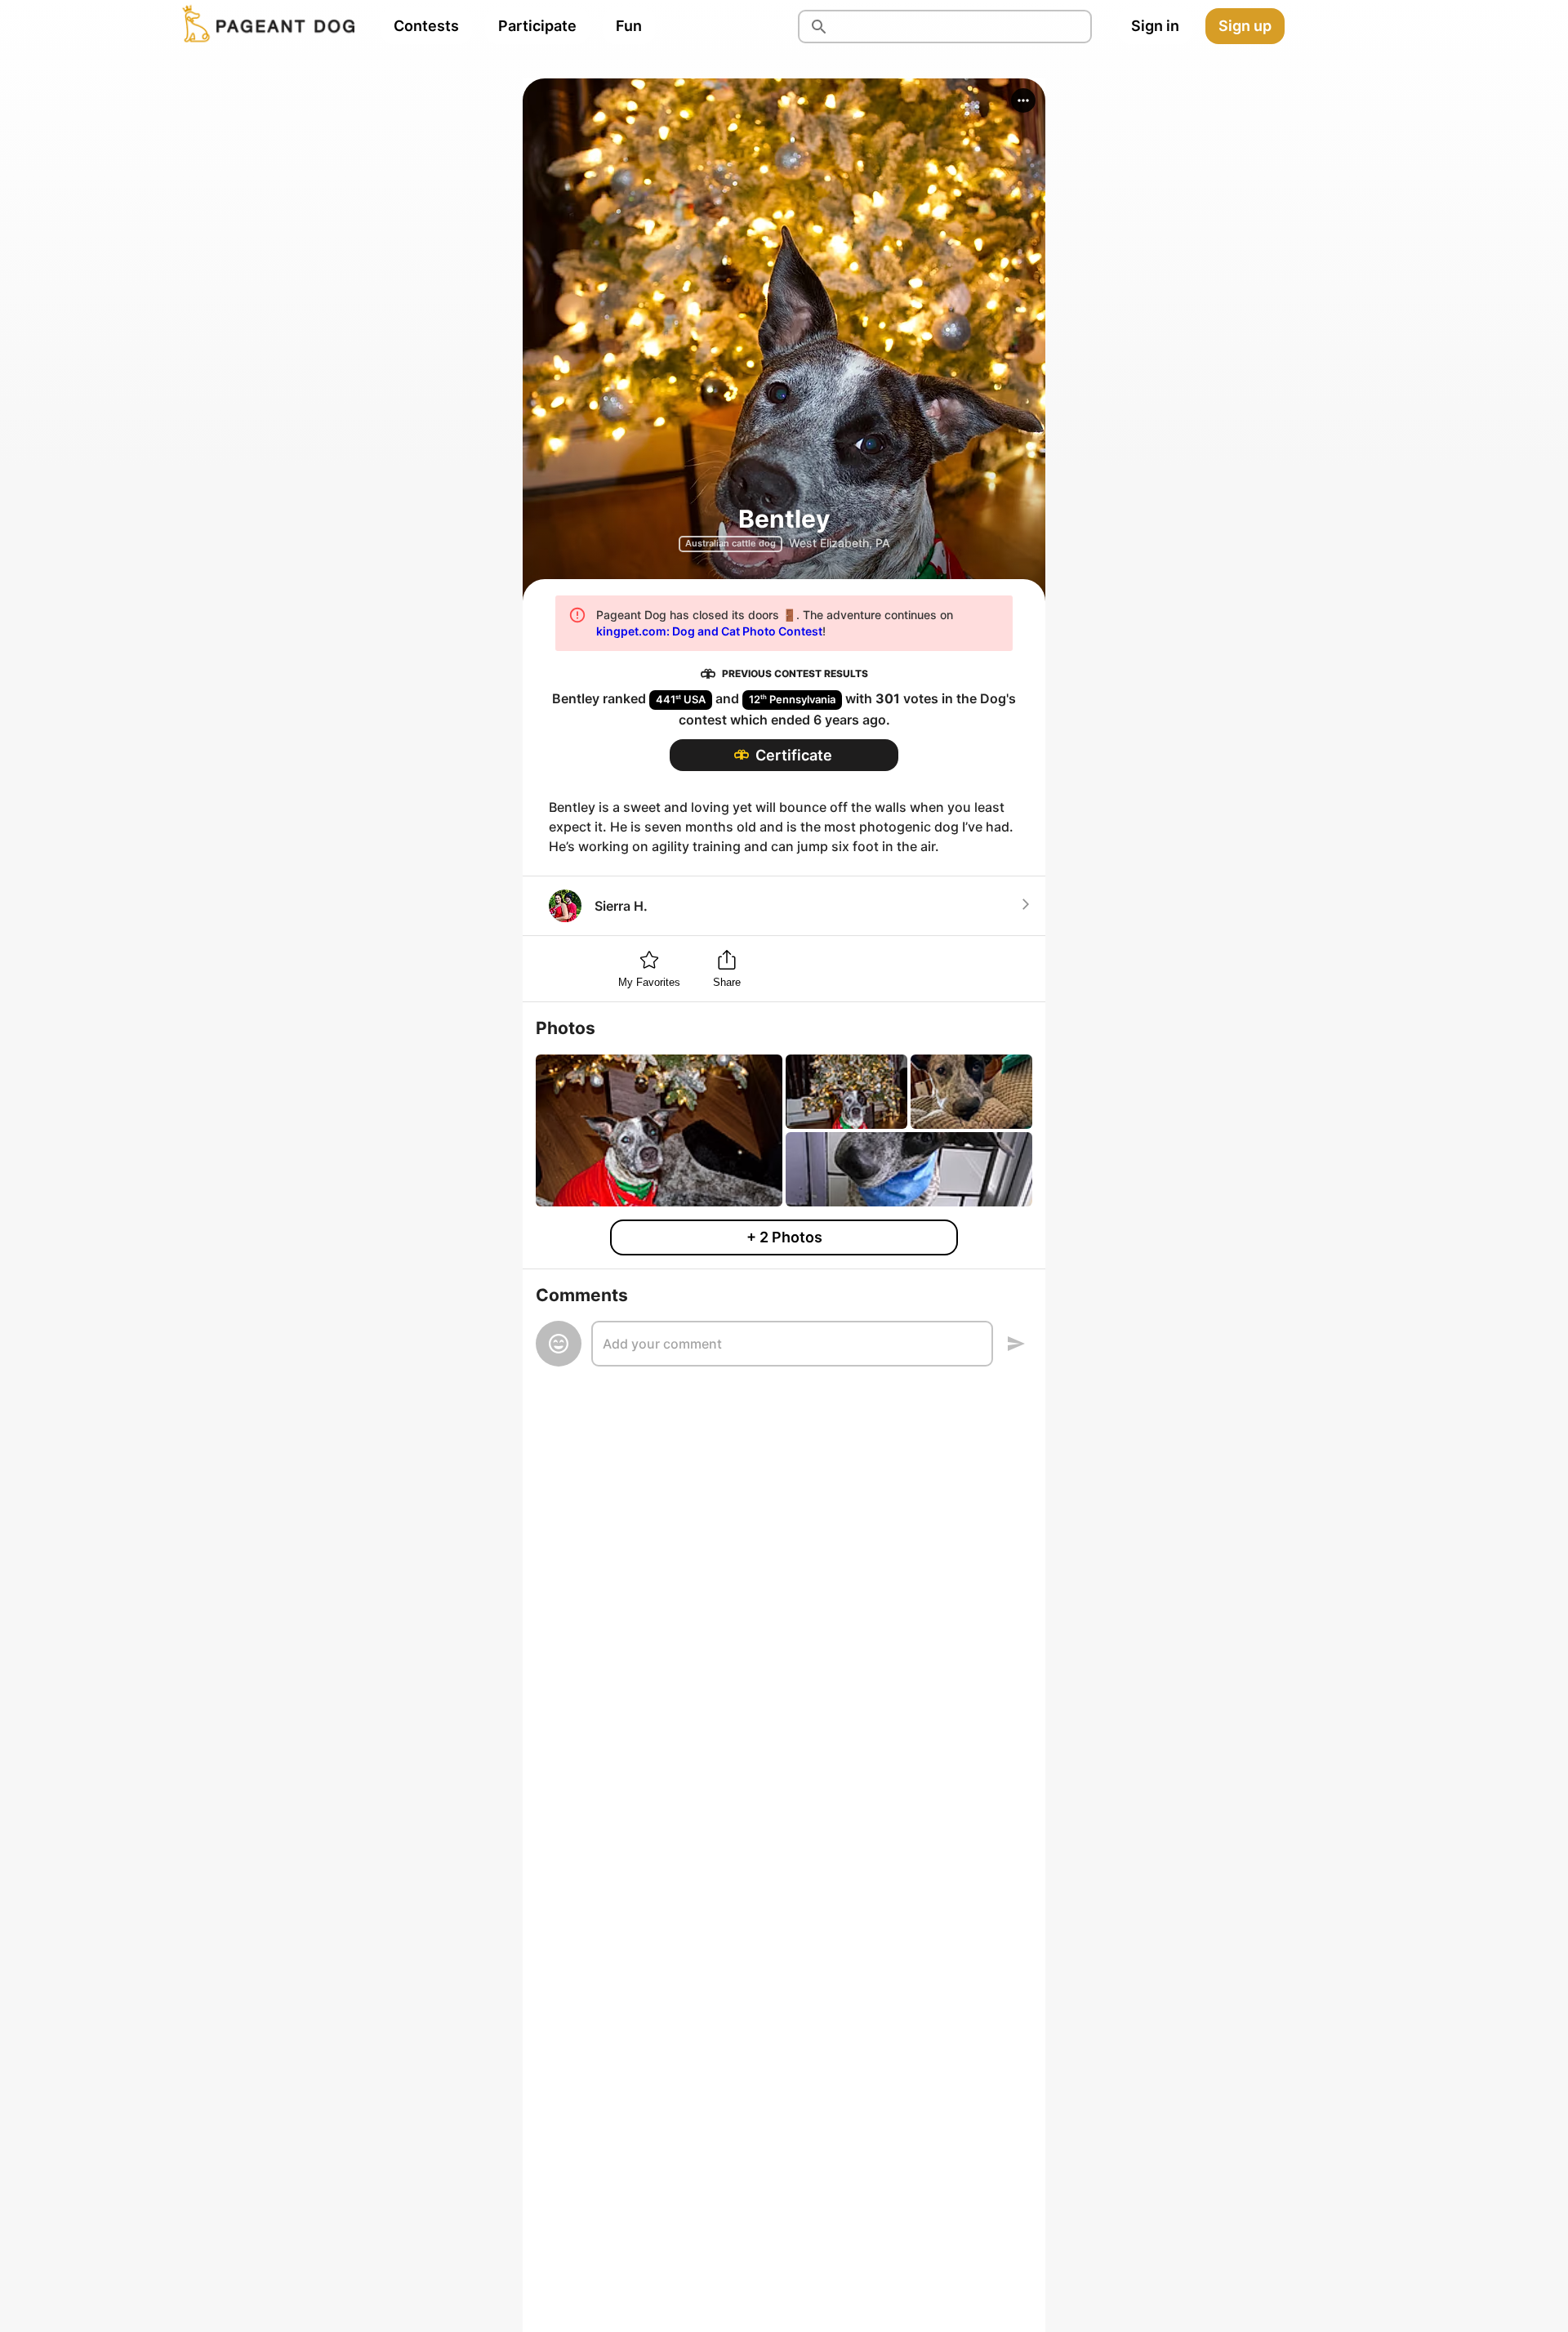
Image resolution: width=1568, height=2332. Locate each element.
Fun (629, 26)
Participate (537, 26)
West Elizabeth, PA (840, 543)
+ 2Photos (784, 1237)
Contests (426, 26)
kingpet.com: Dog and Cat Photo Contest (709, 631)
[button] (1023, 100)
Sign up (1245, 26)
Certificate (794, 755)
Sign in (1155, 26)
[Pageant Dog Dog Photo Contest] (265, 26)
